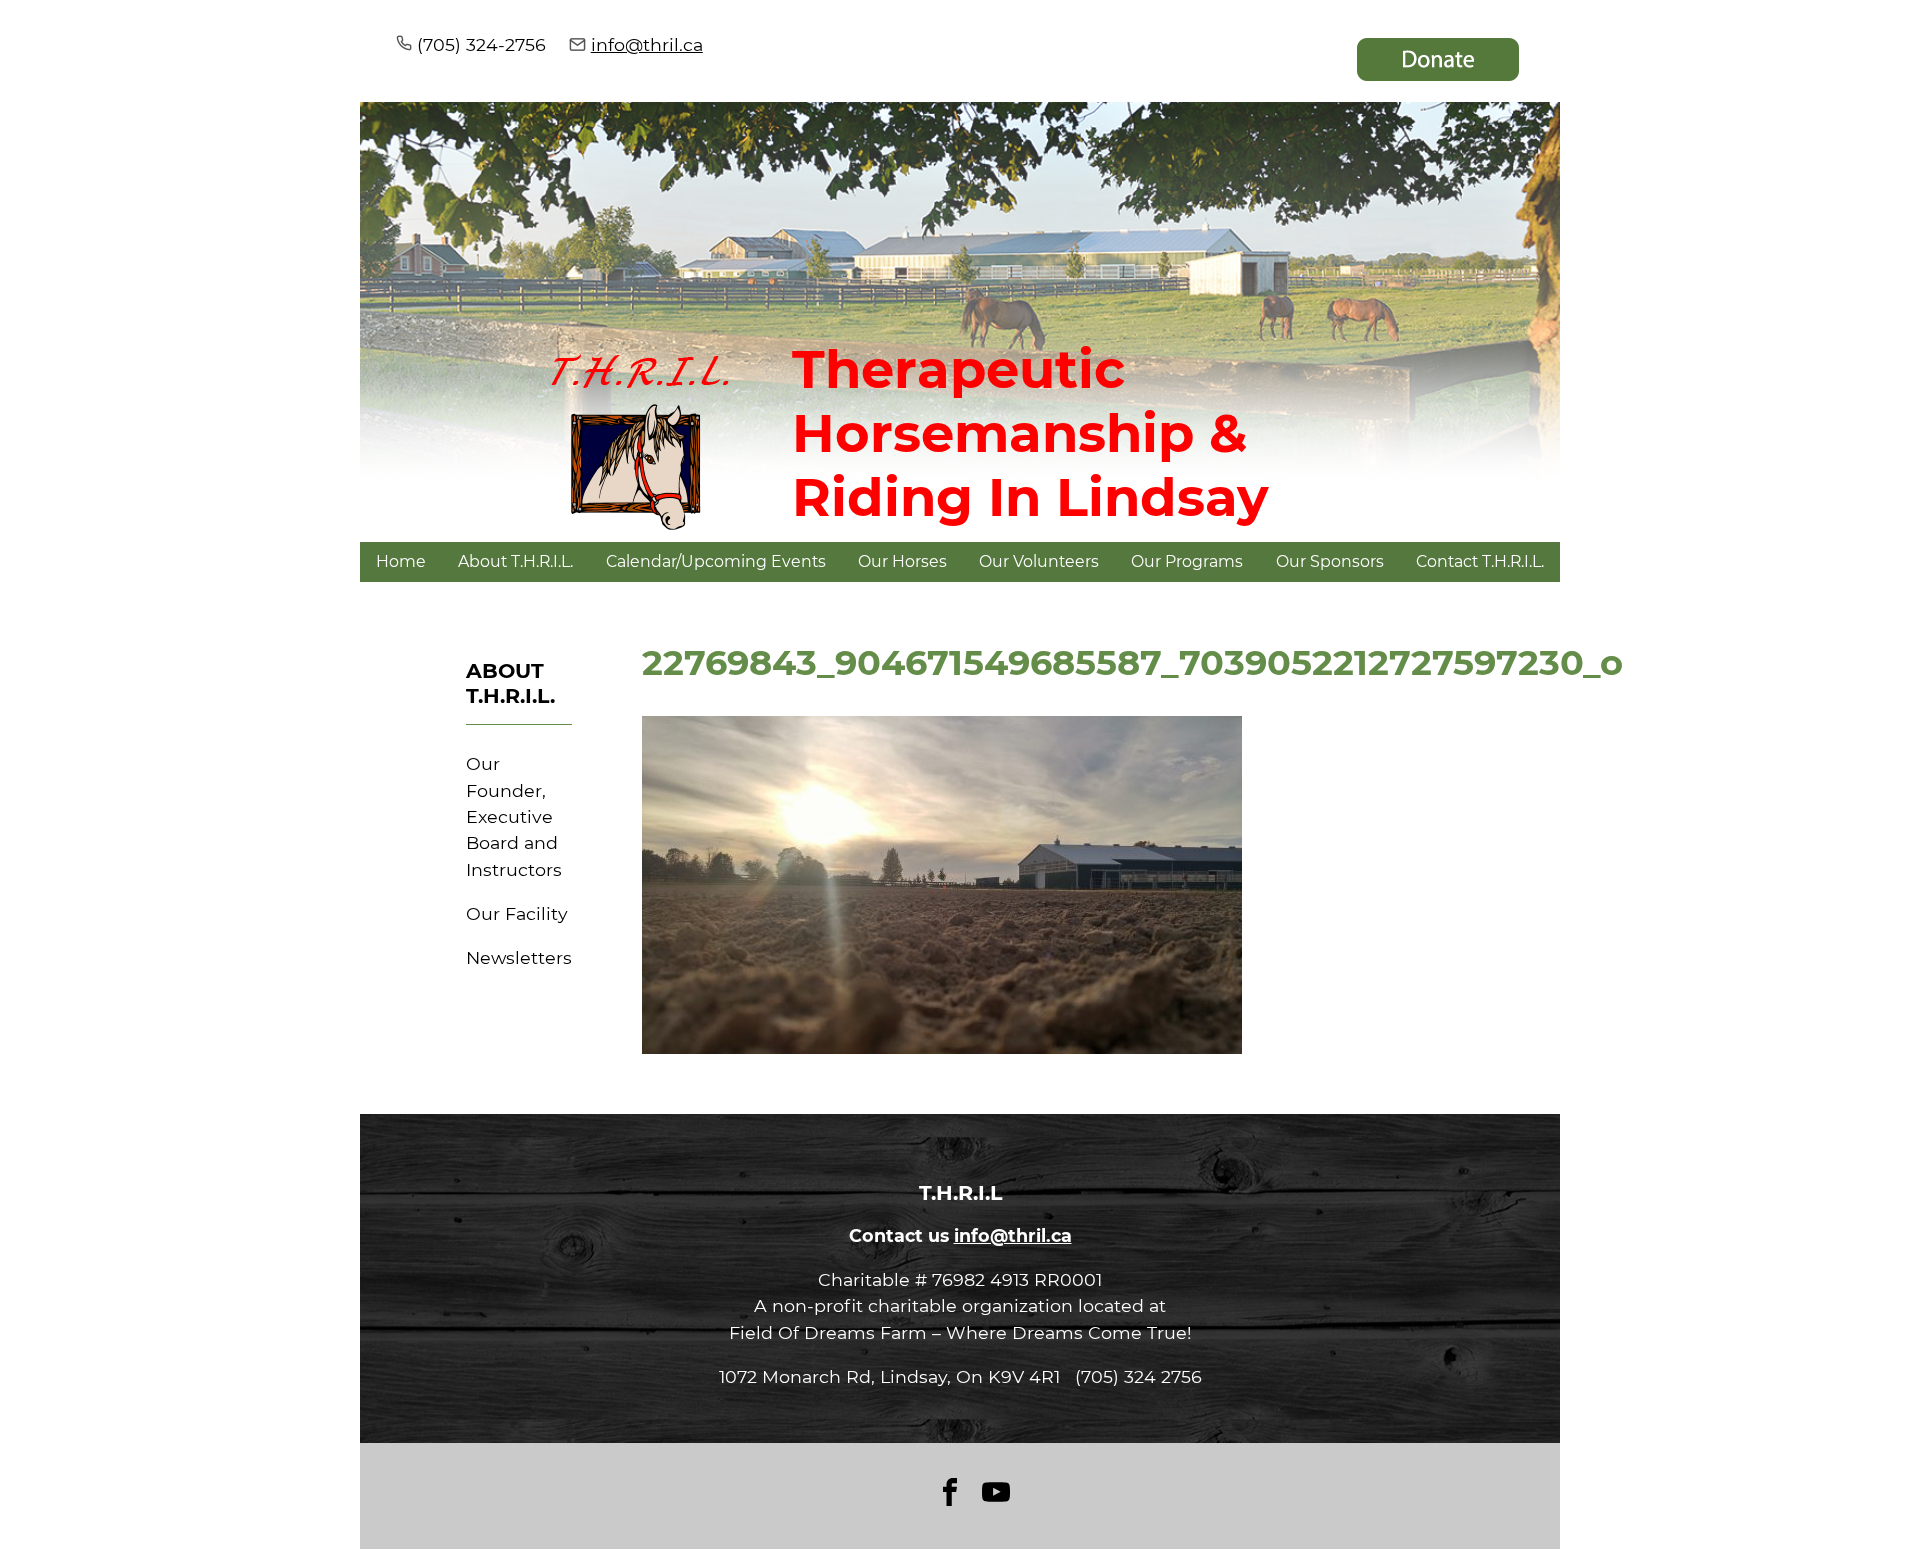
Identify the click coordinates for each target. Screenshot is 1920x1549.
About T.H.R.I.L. (515, 561)
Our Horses (902, 561)
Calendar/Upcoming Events (716, 561)
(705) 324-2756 (481, 44)
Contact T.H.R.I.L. (1480, 561)
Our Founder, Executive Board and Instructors (514, 816)
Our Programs (1187, 561)
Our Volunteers (1039, 561)
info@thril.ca (647, 44)
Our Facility (517, 913)
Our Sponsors (1330, 561)
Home (401, 561)
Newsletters (519, 957)
